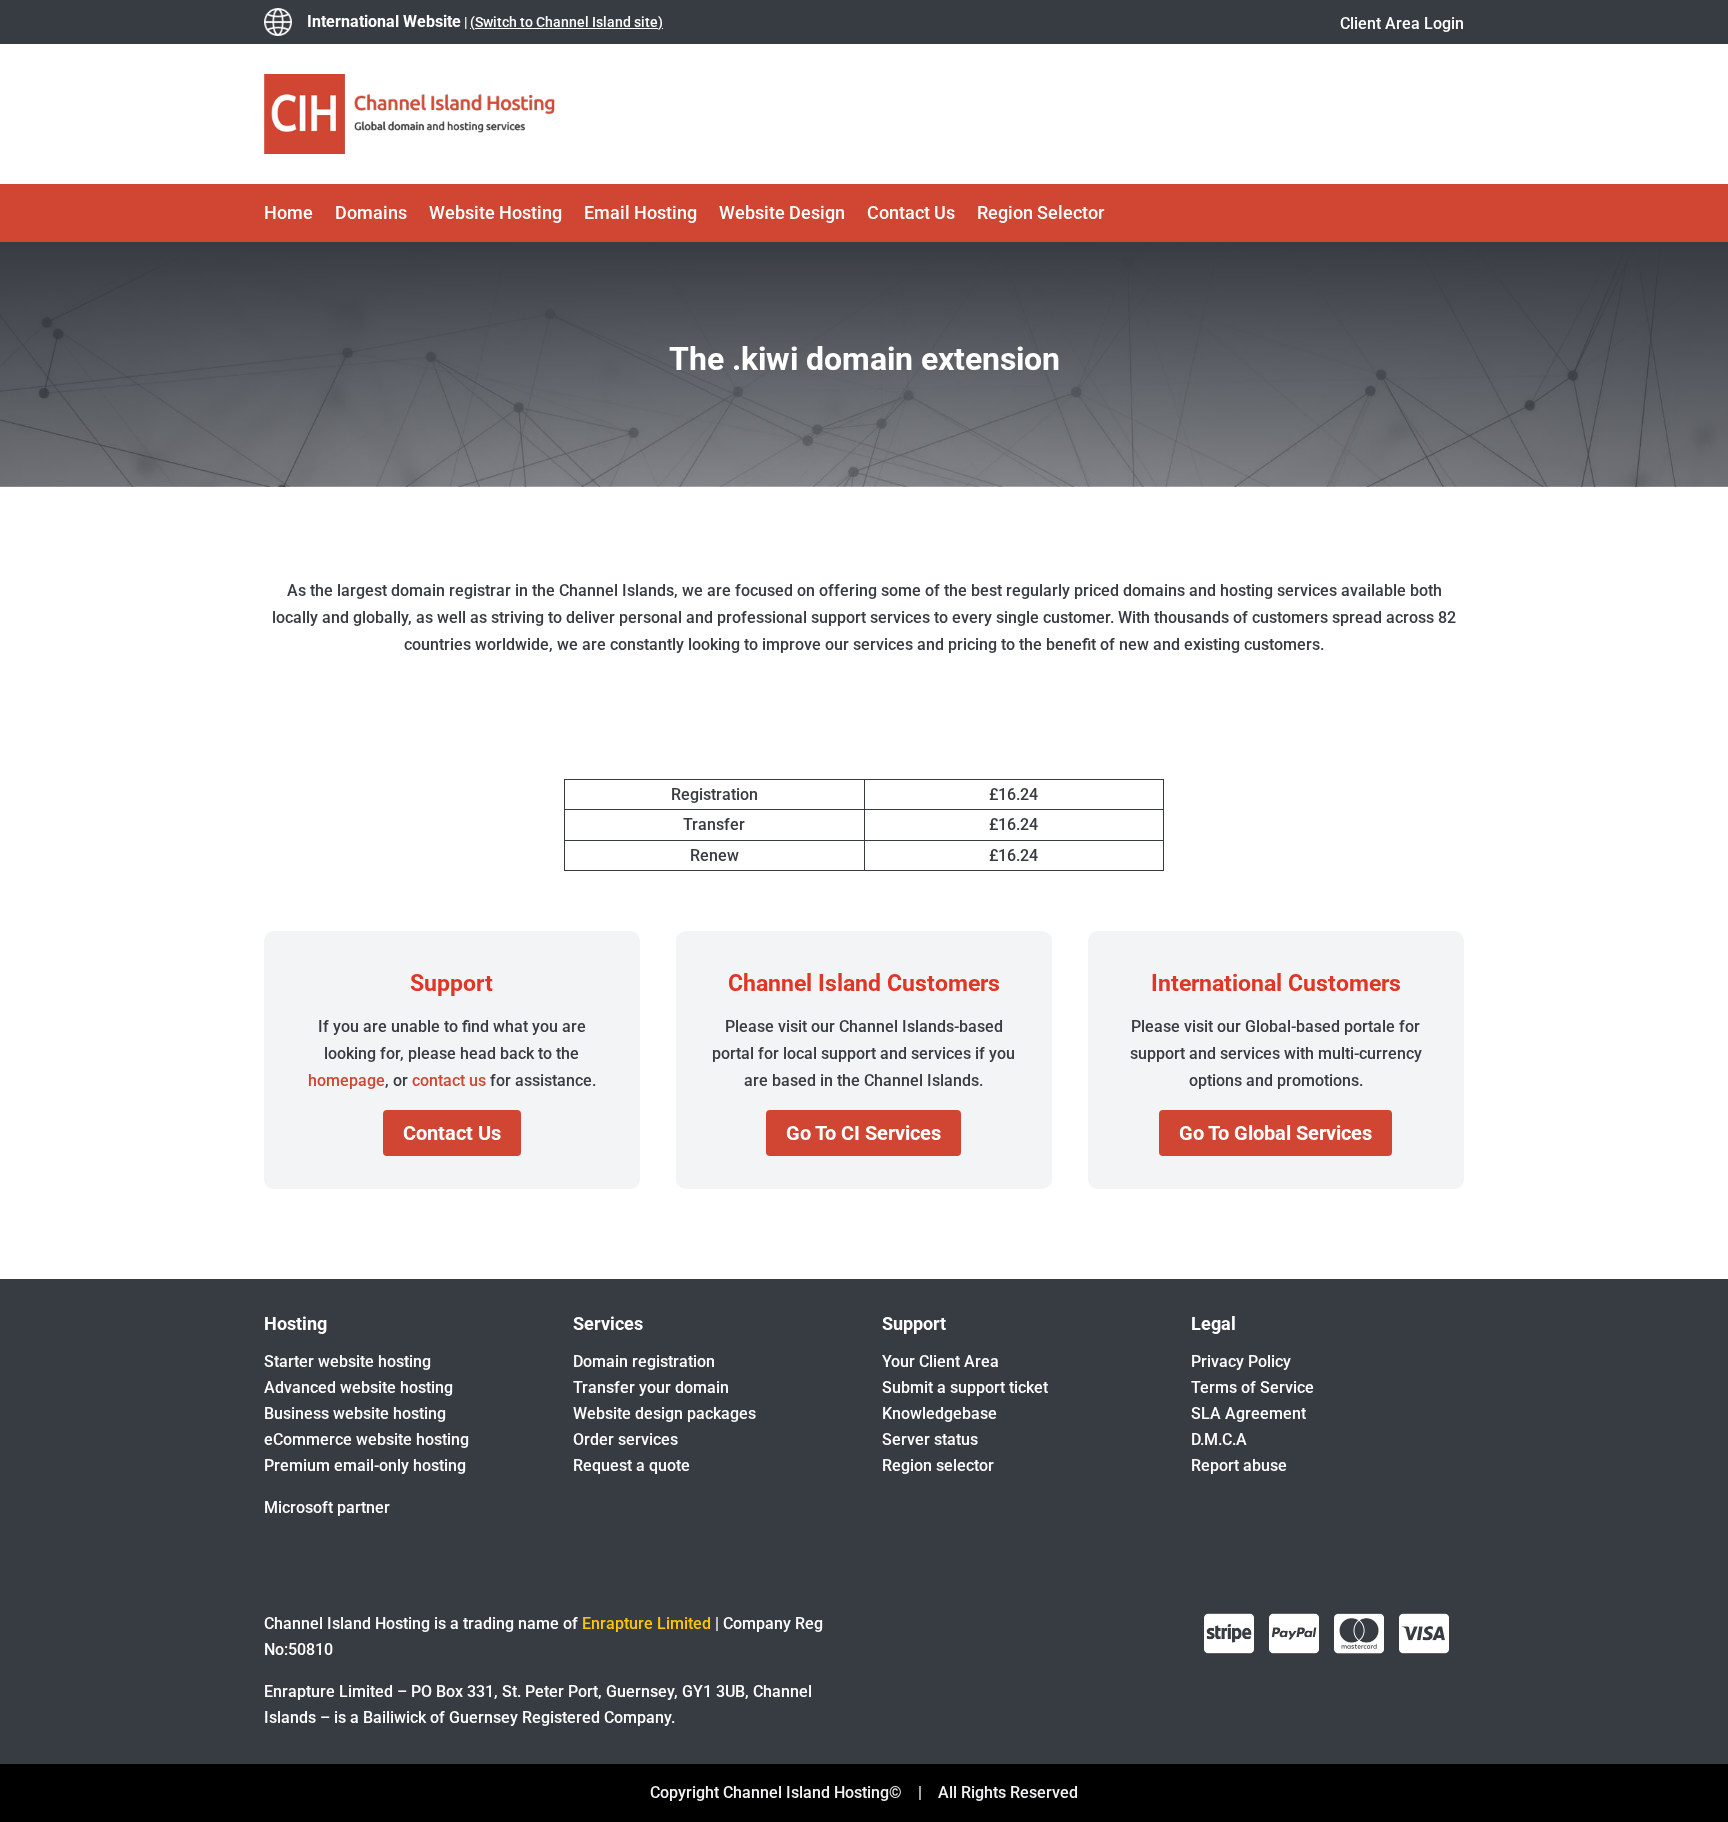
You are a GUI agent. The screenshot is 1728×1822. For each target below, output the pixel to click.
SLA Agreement (1248, 1413)
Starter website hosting (347, 1361)
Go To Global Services (1275, 1133)
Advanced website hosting (358, 1387)
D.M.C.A (1219, 1439)
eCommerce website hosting (366, 1439)
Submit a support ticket (965, 1387)
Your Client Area (940, 1361)
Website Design (782, 214)
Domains (371, 214)
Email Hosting (640, 214)
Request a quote (631, 1465)
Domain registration (644, 1361)
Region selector (938, 1465)
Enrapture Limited (646, 1623)
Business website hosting (355, 1413)
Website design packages (664, 1413)
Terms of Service (1252, 1387)
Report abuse (1239, 1465)
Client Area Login (1402, 23)
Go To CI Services (863, 1133)
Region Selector (1040, 214)
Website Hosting (495, 214)
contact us (449, 1080)
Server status (930, 1439)
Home (288, 214)
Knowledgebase (939, 1413)
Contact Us (911, 214)
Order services (625, 1439)
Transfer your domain (651, 1387)
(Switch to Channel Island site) (566, 22)
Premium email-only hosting (365, 1465)
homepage (346, 1080)
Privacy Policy (1241, 1361)
